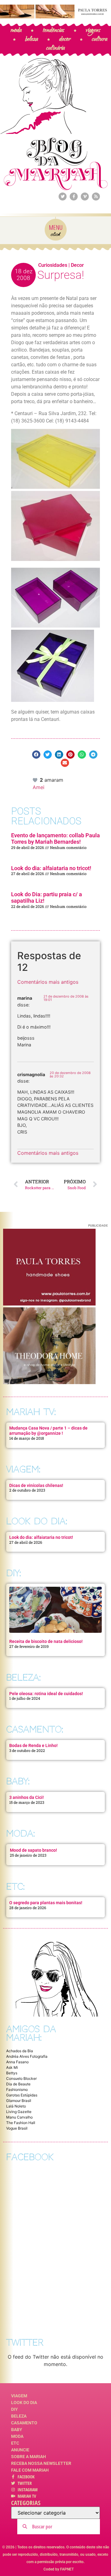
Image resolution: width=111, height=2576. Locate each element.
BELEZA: (23, 1677)
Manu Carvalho (19, 2117)
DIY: (14, 1573)
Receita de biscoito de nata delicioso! (46, 1641)
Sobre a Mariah (29, 2457)
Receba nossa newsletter (41, 2463)
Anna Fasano (17, 2062)
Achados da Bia (20, 2051)
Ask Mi (12, 2067)
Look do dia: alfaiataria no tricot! (51, 868)
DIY (14, 2409)
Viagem (19, 2396)
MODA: (21, 1833)
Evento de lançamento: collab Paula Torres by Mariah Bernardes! (55, 839)
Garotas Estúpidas (22, 2095)
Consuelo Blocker (21, 2078)
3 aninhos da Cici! (27, 1797)
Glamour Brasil (19, 2101)
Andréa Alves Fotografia (27, 2056)
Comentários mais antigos (48, 982)
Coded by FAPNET (59, 2569)
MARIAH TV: (31, 1412)
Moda (17, 2436)
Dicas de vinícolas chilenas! (36, 1485)
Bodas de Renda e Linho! (33, 1745)
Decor (77, 265)
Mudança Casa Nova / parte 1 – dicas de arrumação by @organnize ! (48, 1431)
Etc (15, 2443)
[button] (36, 755)
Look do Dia (24, 2403)
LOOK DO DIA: (37, 1521)
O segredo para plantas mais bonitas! (46, 1903)
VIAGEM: (23, 1469)
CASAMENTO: (35, 1729)
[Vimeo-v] (85, 197)
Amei (39, 787)
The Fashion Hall (21, 2123)
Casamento (24, 2423)
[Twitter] (63, 197)
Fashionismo (17, 2090)
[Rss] (96, 197)
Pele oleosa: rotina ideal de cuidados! (46, 1694)
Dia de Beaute (18, 2084)
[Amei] (35, 780)
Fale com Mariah (30, 2470)
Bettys (12, 2073)
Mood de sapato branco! (33, 1850)
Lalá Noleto (16, 2106)
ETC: (15, 1887)
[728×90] (55, 17)
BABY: (18, 1781)
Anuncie (20, 2450)
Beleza (19, 2416)
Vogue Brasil (17, 2128)
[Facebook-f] (74, 197)
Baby (17, 2430)
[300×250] (49, 1304)
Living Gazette (19, 2112)
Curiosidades (53, 265)
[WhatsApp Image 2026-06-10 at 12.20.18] (49, 1382)
